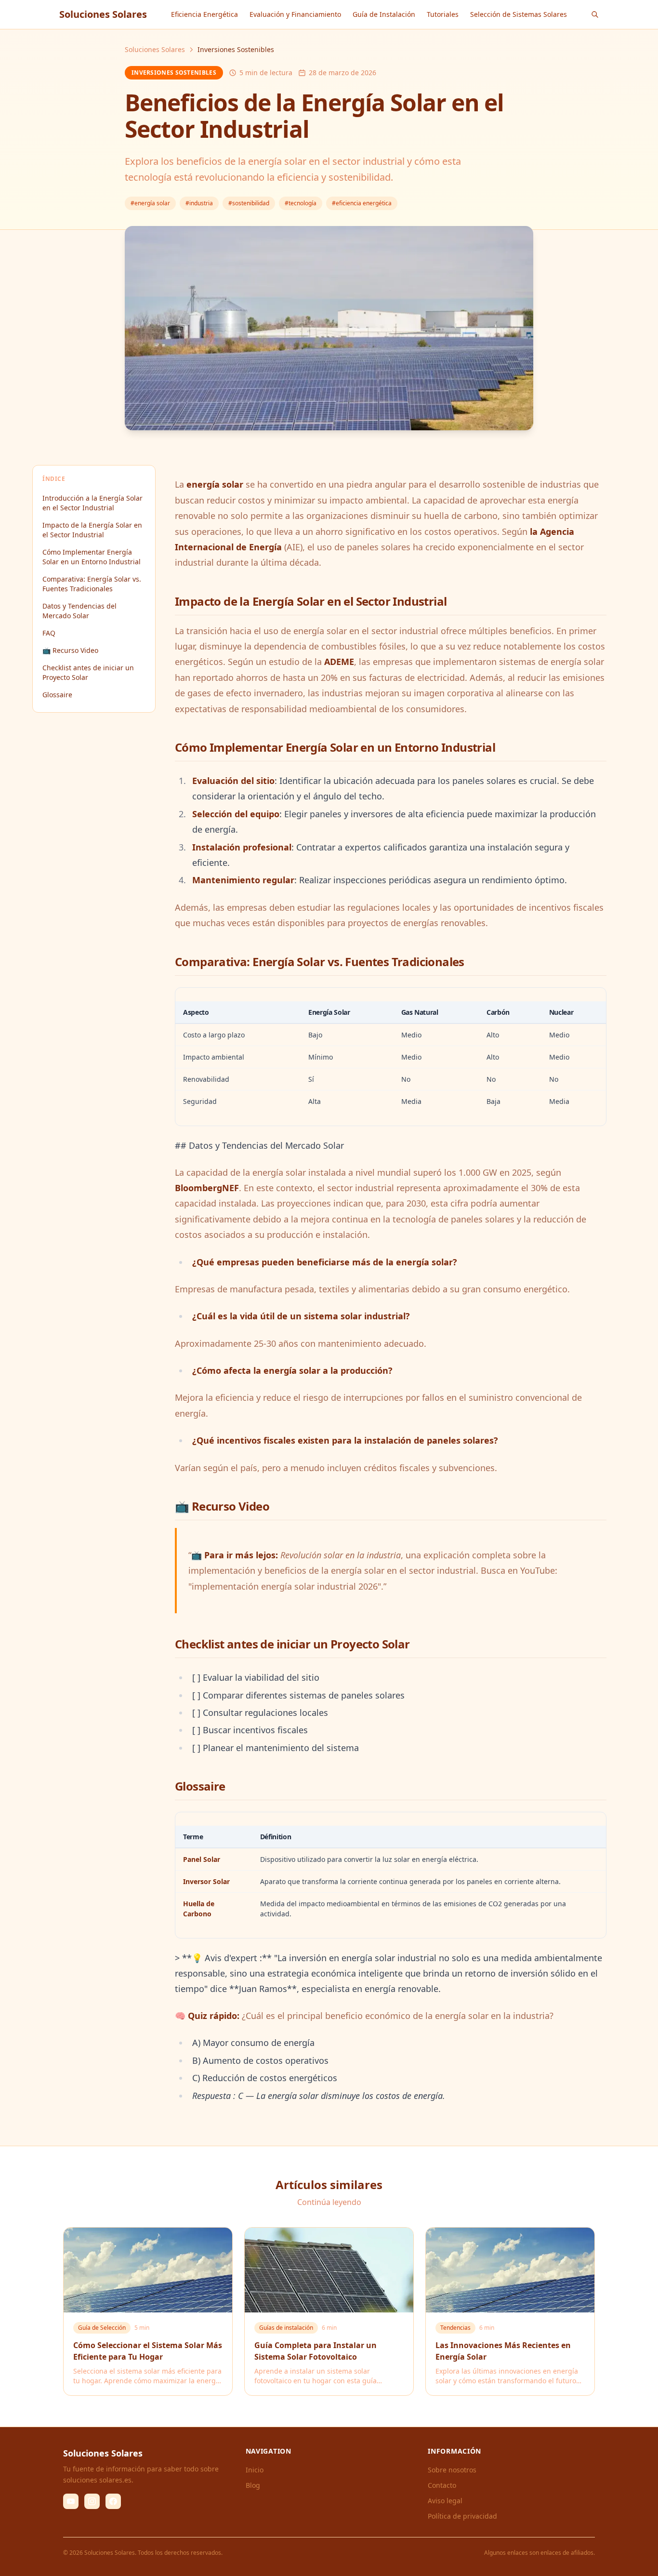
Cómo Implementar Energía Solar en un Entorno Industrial (92, 557)
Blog (253, 2485)
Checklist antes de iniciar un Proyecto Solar (88, 672)
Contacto (442, 2485)
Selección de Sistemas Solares (519, 14)
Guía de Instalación (384, 14)
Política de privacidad (462, 2516)
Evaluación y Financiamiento (295, 14)
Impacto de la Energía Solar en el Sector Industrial (92, 530)
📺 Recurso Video (70, 650)
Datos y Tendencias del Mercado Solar (79, 611)
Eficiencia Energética (204, 14)
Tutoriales (443, 14)
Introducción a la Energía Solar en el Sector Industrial (92, 503)
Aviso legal (445, 2501)
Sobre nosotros (452, 2470)
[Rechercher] (595, 14)
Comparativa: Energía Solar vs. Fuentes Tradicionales (92, 584)
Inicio (255, 2470)
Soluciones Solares (155, 49)
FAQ (49, 633)
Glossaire (57, 695)
